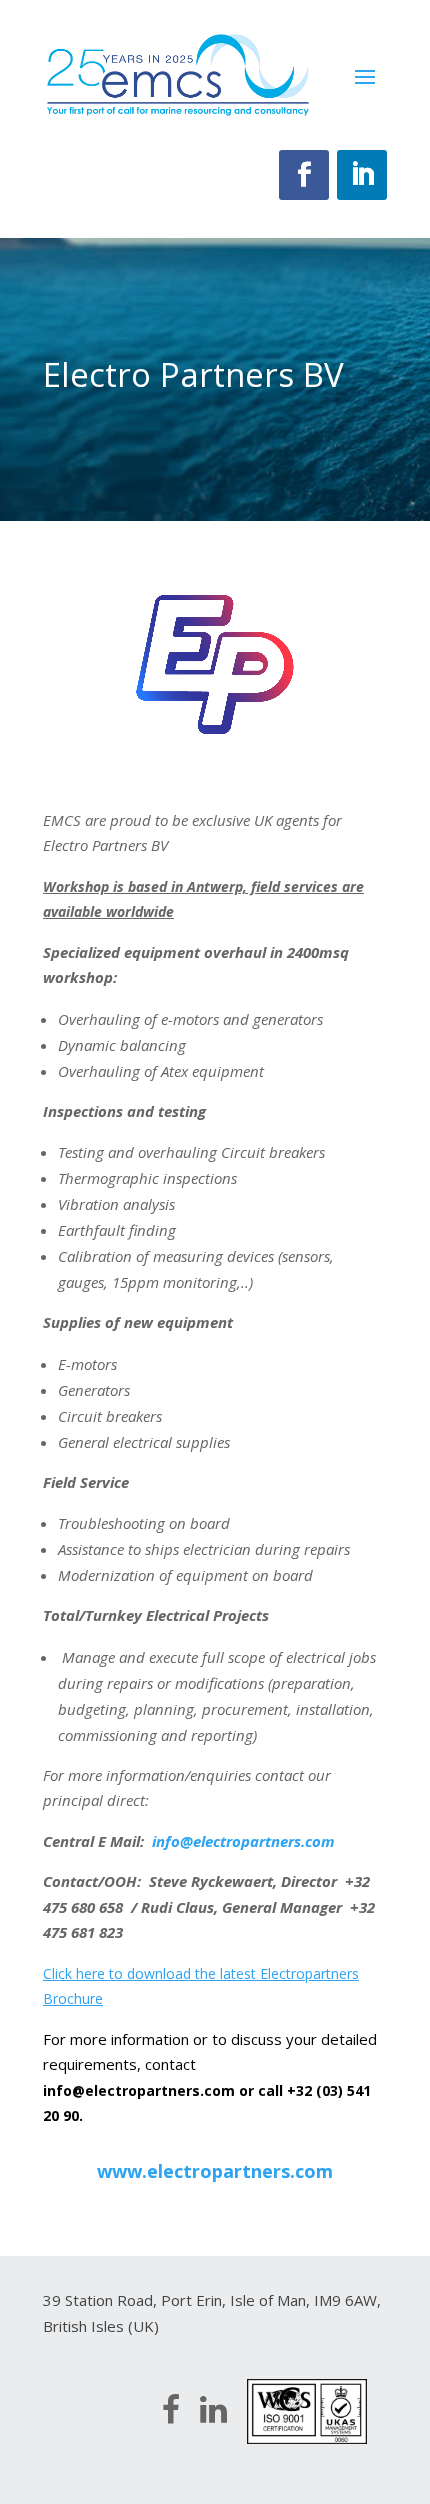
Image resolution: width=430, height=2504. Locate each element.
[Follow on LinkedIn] (362, 175)
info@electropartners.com (139, 2090)
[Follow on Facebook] (304, 175)
